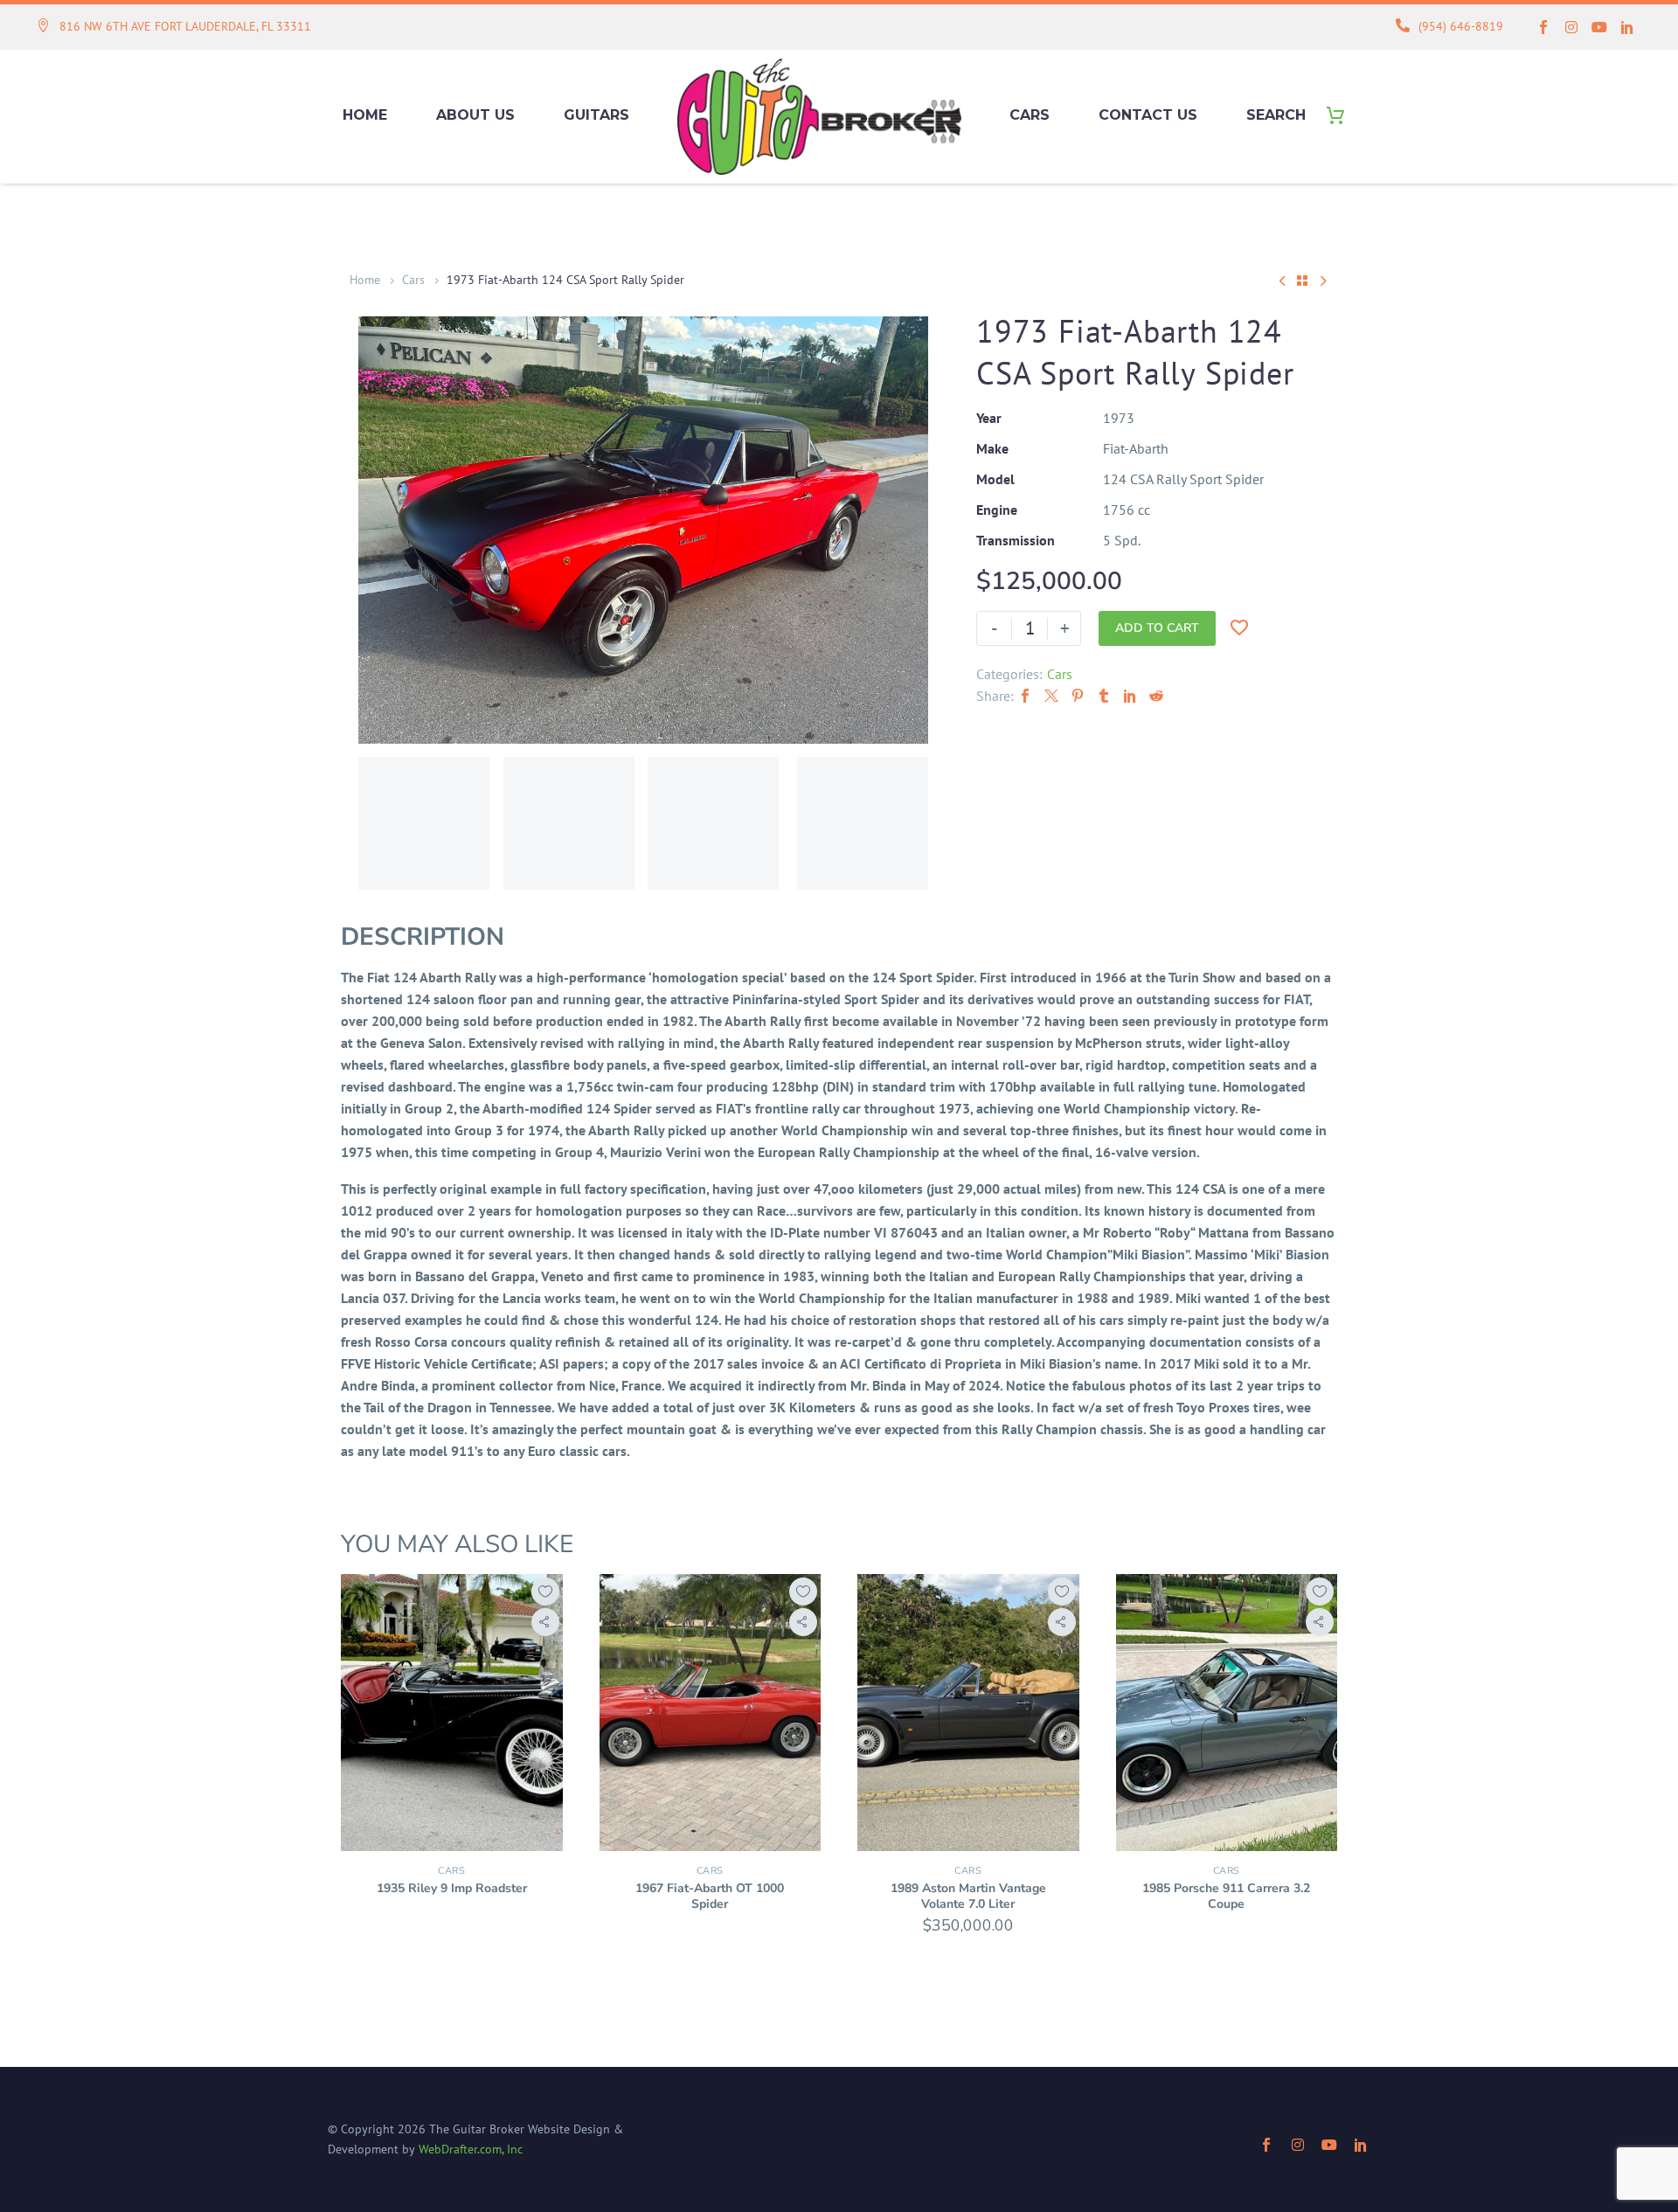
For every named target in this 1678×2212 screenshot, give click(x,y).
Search (1276, 115)
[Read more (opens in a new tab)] (174, 28)
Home (365, 115)
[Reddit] (1156, 696)
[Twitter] (1051, 696)
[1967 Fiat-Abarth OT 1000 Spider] (711, 1713)
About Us (475, 115)
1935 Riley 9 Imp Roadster (452, 1888)
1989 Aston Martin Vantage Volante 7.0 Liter (968, 1896)
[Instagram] (1571, 27)
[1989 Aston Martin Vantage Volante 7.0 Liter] (968, 1713)
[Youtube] (1599, 27)
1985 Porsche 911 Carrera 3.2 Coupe (1226, 1896)
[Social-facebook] (1543, 27)
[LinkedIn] (1130, 696)
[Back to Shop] (1302, 281)
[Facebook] (1025, 696)
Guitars (596, 115)
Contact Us (1148, 115)
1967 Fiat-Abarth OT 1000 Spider (710, 1896)
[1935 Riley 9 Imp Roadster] (452, 1713)
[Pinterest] (1078, 696)
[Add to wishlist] (545, 1591)
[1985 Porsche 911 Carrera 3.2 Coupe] (1227, 1713)
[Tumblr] (1104, 696)
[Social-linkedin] (1627, 27)
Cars (1030, 115)
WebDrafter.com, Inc (471, 2149)
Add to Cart (1157, 628)
